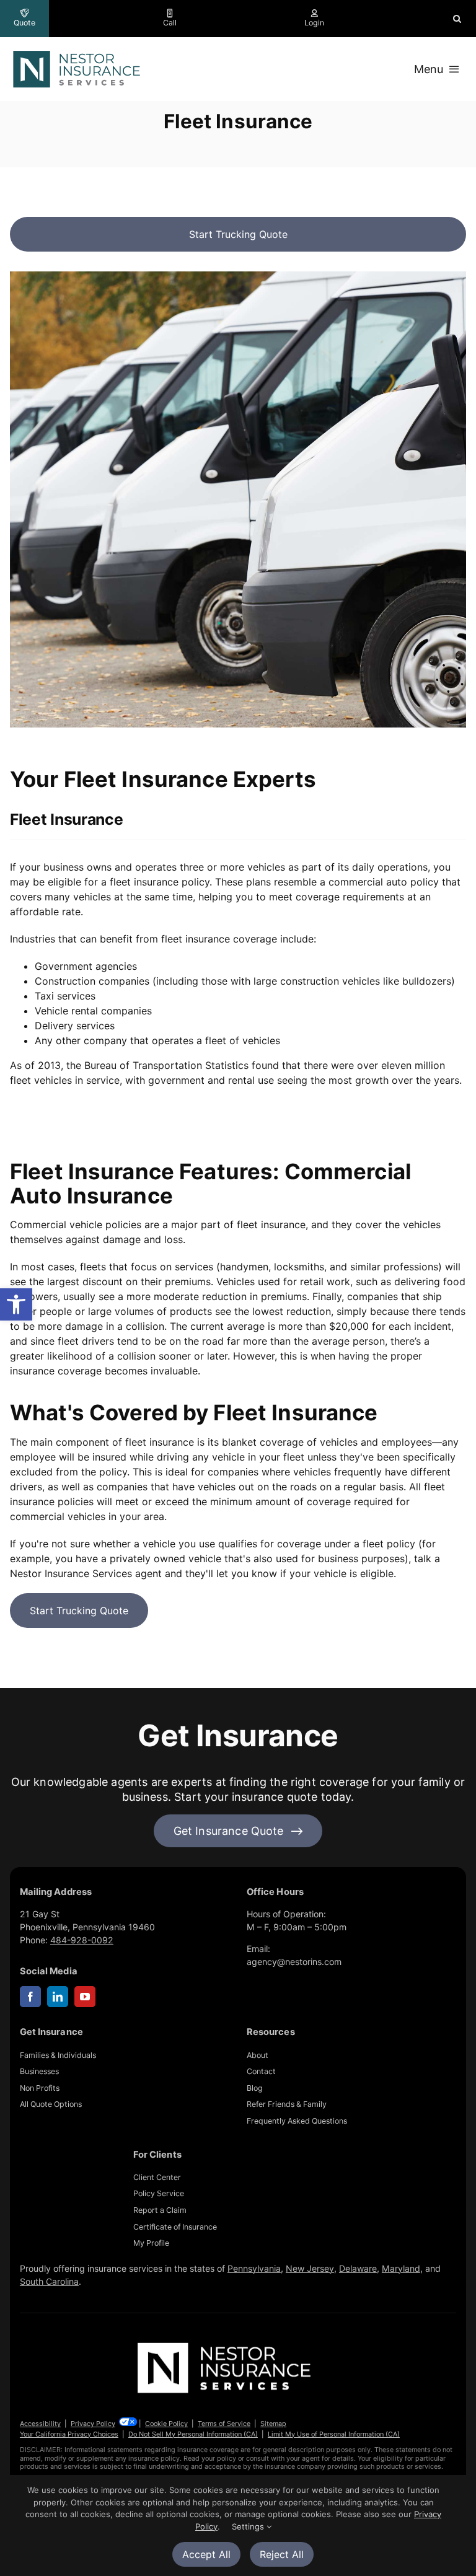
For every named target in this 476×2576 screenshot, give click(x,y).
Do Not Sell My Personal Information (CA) (193, 2434)
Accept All (206, 2554)
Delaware (358, 2268)
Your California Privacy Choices (69, 2434)
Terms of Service (224, 2424)
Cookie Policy (166, 2424)
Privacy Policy (93, 2424)
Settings (249, 2526)
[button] (16, 1304)
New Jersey (310, 2268)
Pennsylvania (254, 2268)
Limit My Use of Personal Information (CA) (334, 2434)
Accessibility (40, 2424)
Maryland (401, 2268)
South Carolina (49, 2281)
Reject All (282, 2554)
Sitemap (273, 2424)
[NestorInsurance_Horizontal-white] (226, 2343)
